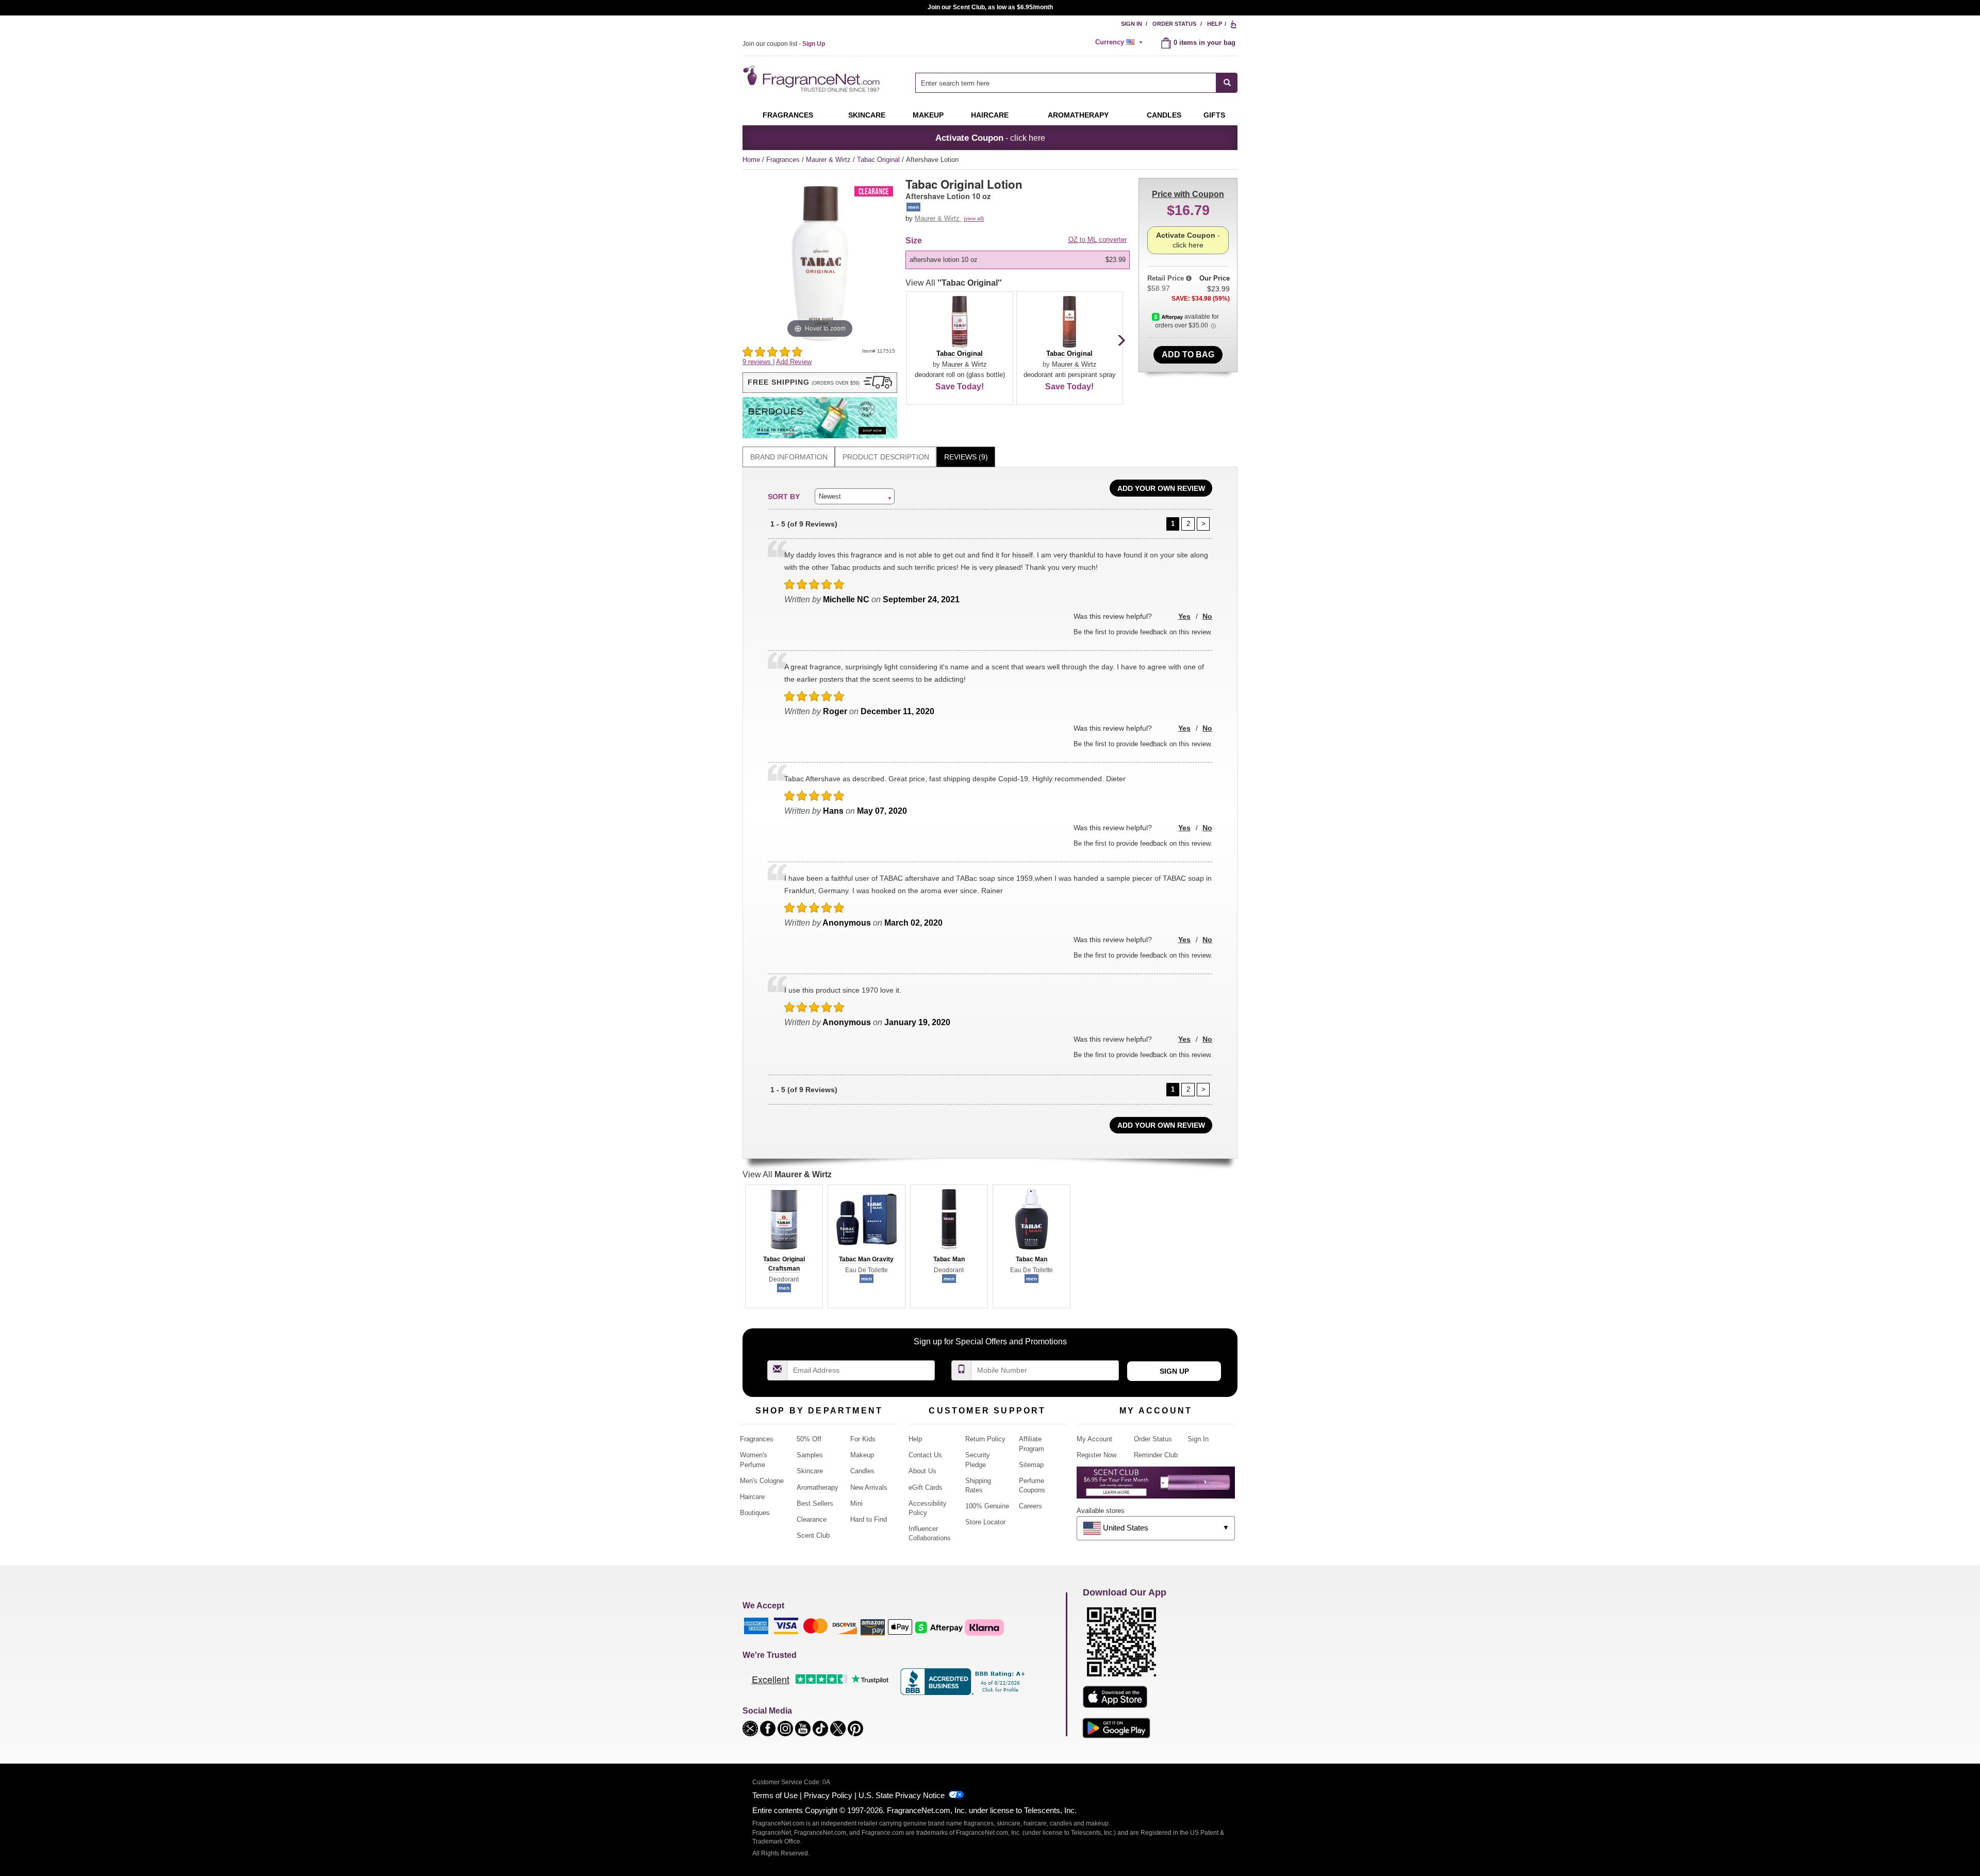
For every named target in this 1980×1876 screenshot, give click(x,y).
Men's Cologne (762, 1481)
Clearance (812, 1519)
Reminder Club (1156, 1455)
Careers (1030, 1506)
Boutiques (755, 1513)
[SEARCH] (1227, 83)
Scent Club (813, 1535)
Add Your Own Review (1161, 488)
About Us (922, 1471)
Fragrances (788, 115)
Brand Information (789, 457)
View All (954, 283)
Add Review (794, 362)
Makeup (928, 115)
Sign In (1132, 24)
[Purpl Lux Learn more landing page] (1156, 1486)
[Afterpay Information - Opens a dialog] (1168, 317)
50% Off (809, 1439)
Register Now (1096, 1455)
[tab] (789, 457)
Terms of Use (775, 1795)
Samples (810, 1455)
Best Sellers (815, 1503)
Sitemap (1031, 1465)
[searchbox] (1066, 83)
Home (751, 160)
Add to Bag (1188, 355)
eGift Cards (926, 1487)
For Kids (863, 1439)
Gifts (1214, 115)
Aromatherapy (818, 1487)
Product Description (886, 457)
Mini (856, 1503)
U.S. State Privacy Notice (902, 1795)
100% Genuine (987, 1506)
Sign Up (1174, 1371)
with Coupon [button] (1188, 194)
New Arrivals (869, 1487)
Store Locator (985, 1522)
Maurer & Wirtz (829, 160)
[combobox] (1076, 83)
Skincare (867, 115)
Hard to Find (869, 1519)
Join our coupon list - (784, 44)
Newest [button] (830, 496)
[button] (820, 383)
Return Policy (985, 1439)
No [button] (1207, 616)
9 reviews (758, 362)
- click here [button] (990, 138)
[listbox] (1019, 260)
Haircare (990, 115)
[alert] (1120, 42)
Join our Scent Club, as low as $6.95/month (990, 7)
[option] (1018, 260)
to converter (1098, 240)
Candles (862, 1471)
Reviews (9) (966, 457)
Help (1215, 24)
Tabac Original (879, 160)
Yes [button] (1184, 616)
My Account (1094, 1439)
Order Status (1174, 24)
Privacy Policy (828, 1795)
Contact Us (925, 1455)
